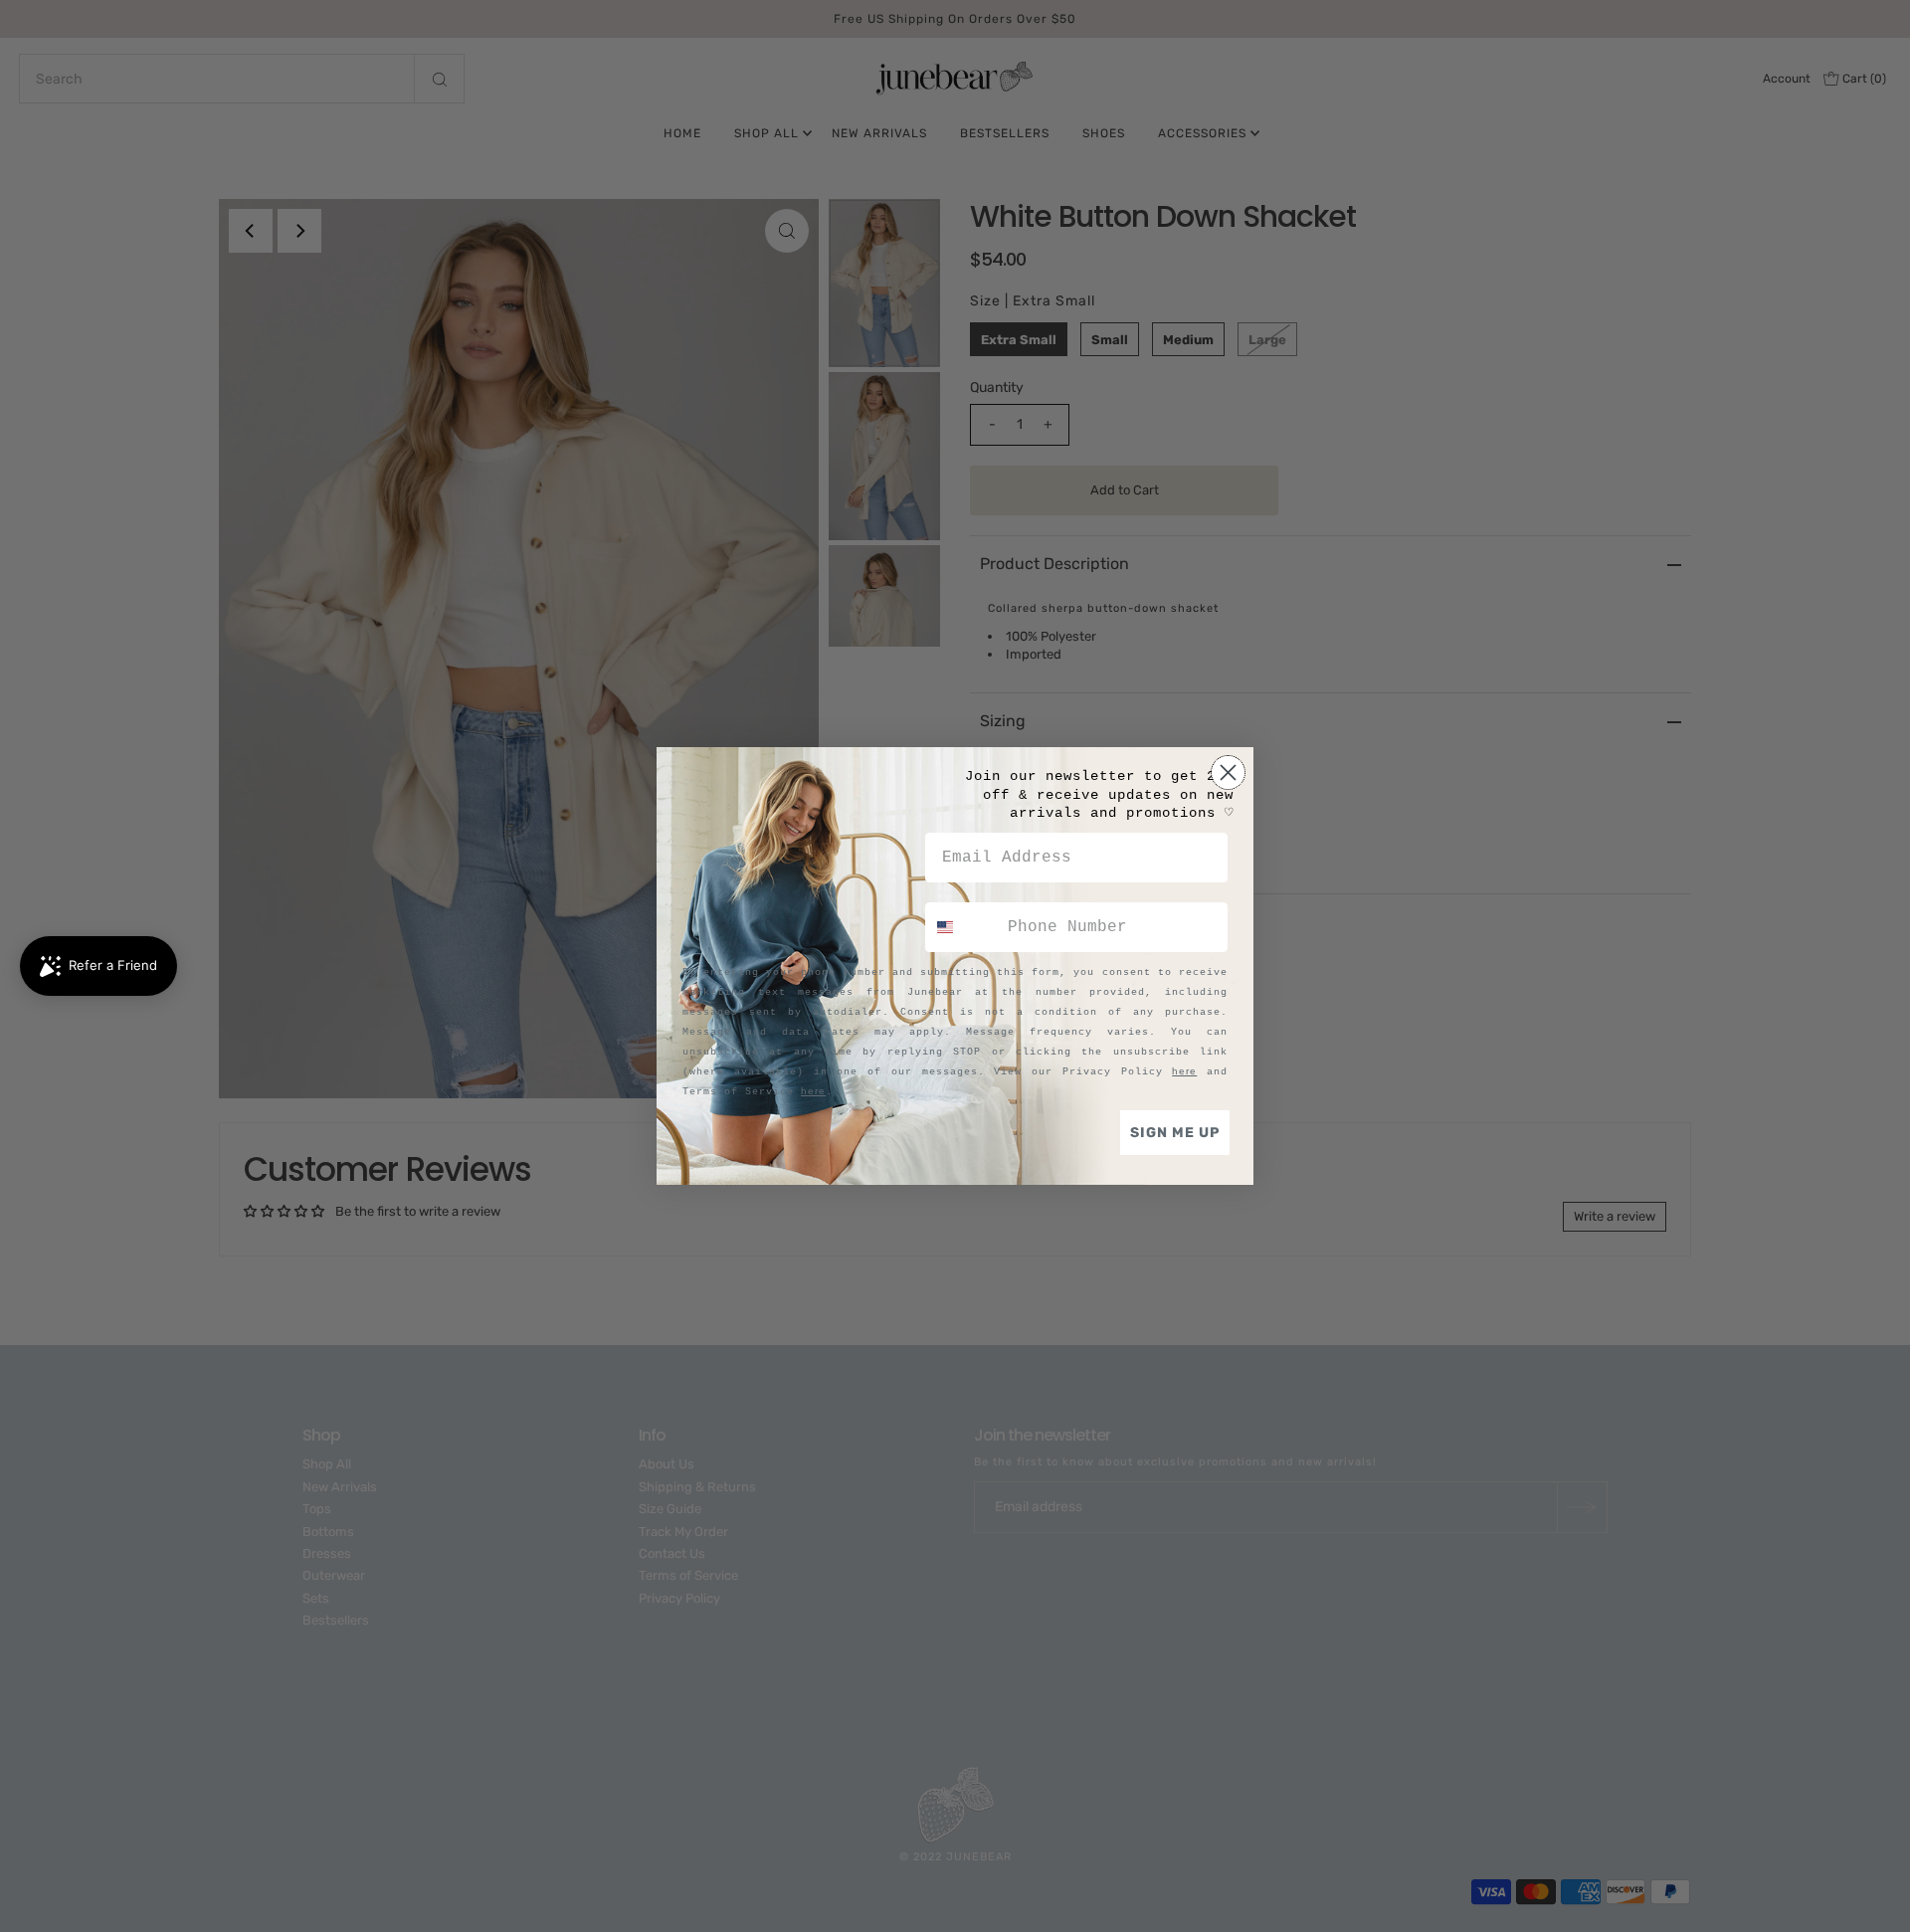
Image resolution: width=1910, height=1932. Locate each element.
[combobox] (962, 927)
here (1184, 1071)
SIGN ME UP (1175, 1133)
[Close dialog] (1228, 773)
